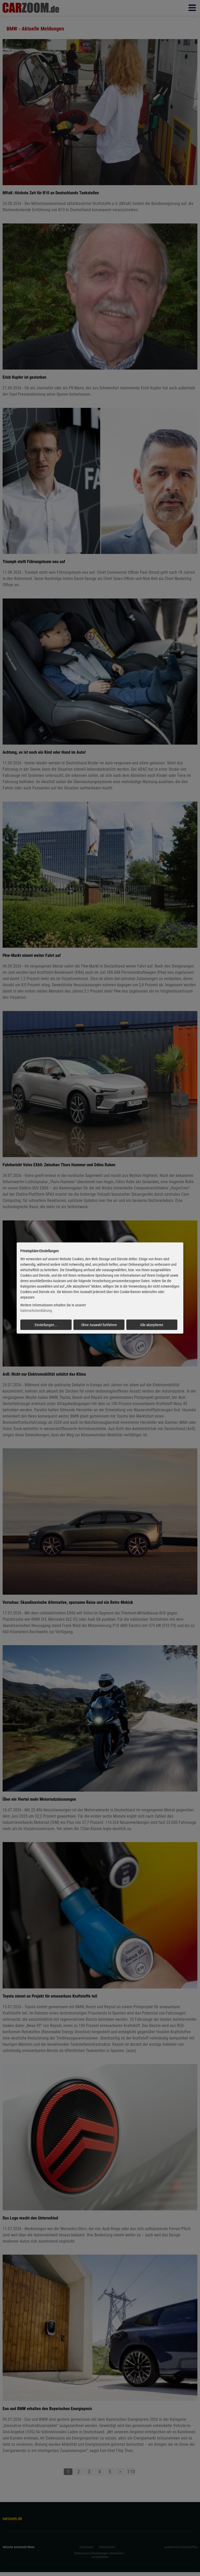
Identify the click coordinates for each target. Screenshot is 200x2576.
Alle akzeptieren (152, 1325)
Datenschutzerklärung (36, 1311)
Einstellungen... (46, 1325)
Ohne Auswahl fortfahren (99, 1325)
